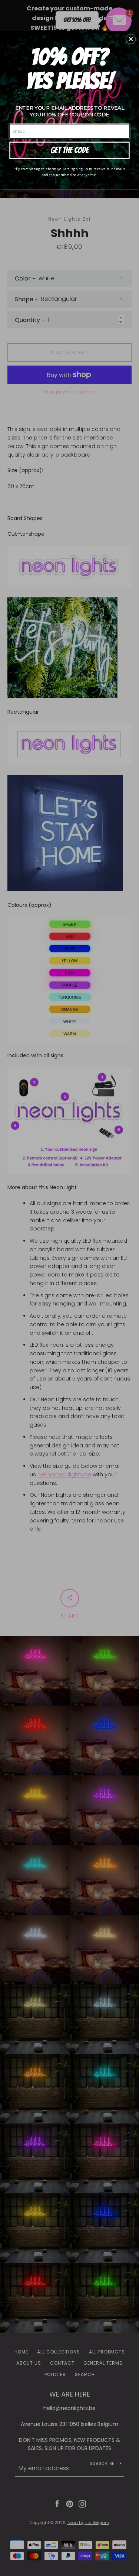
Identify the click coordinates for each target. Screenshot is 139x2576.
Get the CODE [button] (70, 150)
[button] (131, 39)
